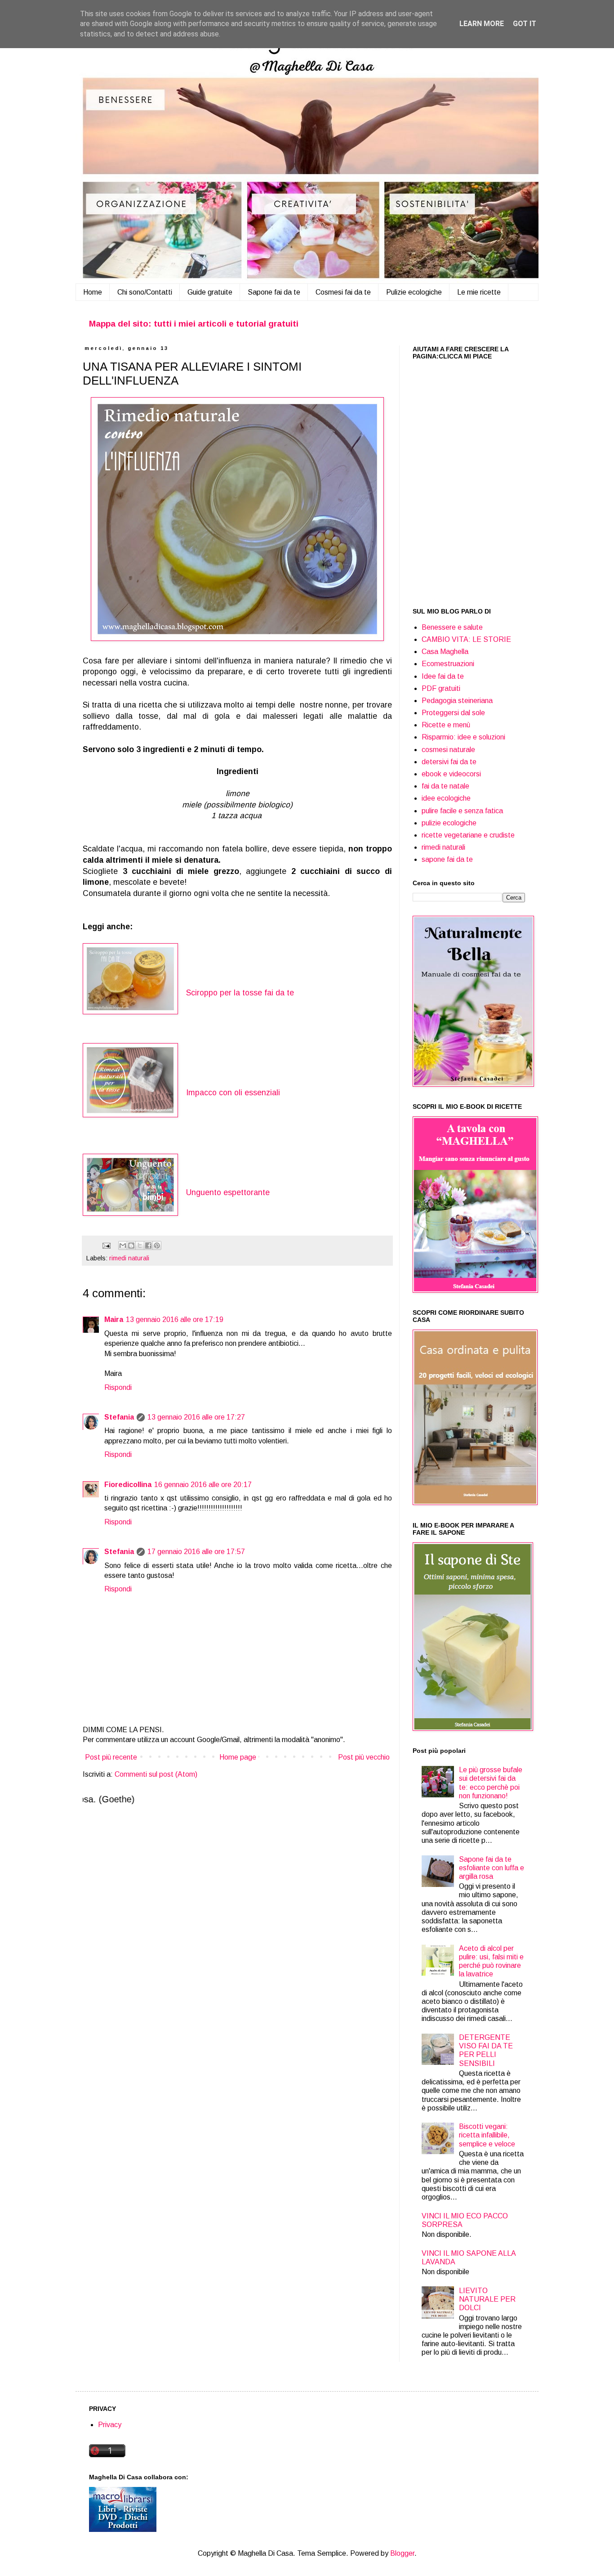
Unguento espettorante (228, 1192)
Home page (238, 1757)
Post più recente (111, 1757)
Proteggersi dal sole (453, 713)
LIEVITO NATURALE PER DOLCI (487, 2299)
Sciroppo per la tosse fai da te (240, 993)
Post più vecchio (364, 1757)
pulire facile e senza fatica (462, 811)
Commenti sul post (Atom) (156, 1774)
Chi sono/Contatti (145, 292)
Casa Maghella (445, 652)
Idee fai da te (443, 676)
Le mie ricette (479, 292)
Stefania (119, 1417)
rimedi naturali (129, 1258)
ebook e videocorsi (451, 774)
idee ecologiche (446, 798)
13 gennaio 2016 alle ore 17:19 (175, 1319)
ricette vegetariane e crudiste (468, 835)
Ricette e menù (446, 725)
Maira (114, 1319)
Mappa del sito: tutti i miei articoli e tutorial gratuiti (194, 324)
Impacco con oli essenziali (233, 1093)
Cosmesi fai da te (343, 292)
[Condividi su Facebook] (148, 1245)
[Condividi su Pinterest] (157, 1245)
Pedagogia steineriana (457, 701)
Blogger (402, 2553)
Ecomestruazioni (448, 664)
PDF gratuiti (441, 688)
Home (93, 292)
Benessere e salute (452, 627)
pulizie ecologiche (449, 823)
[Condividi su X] (140, 1245)
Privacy (110, 2425)
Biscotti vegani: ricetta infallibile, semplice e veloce (487, 2135)
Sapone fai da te (274, 292)
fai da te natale (445, 786)
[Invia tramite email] (123, 1245)
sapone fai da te (447, 859)
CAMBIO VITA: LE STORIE (466, 639)
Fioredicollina (128, 1485)
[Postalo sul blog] (131, 1245)
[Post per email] (106, 1245)
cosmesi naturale (448, 750)
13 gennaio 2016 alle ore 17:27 (196, 1417)
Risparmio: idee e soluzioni (463, 737)
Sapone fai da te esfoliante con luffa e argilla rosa (492, 1868)
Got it (525, 24)
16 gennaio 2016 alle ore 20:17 (203, 1485)
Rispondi (118, 1387)
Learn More (482, 24)
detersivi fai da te (449, 762)
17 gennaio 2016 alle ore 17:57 (196, 1552)
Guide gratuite (210, 292)
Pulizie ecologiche (414, 292)
